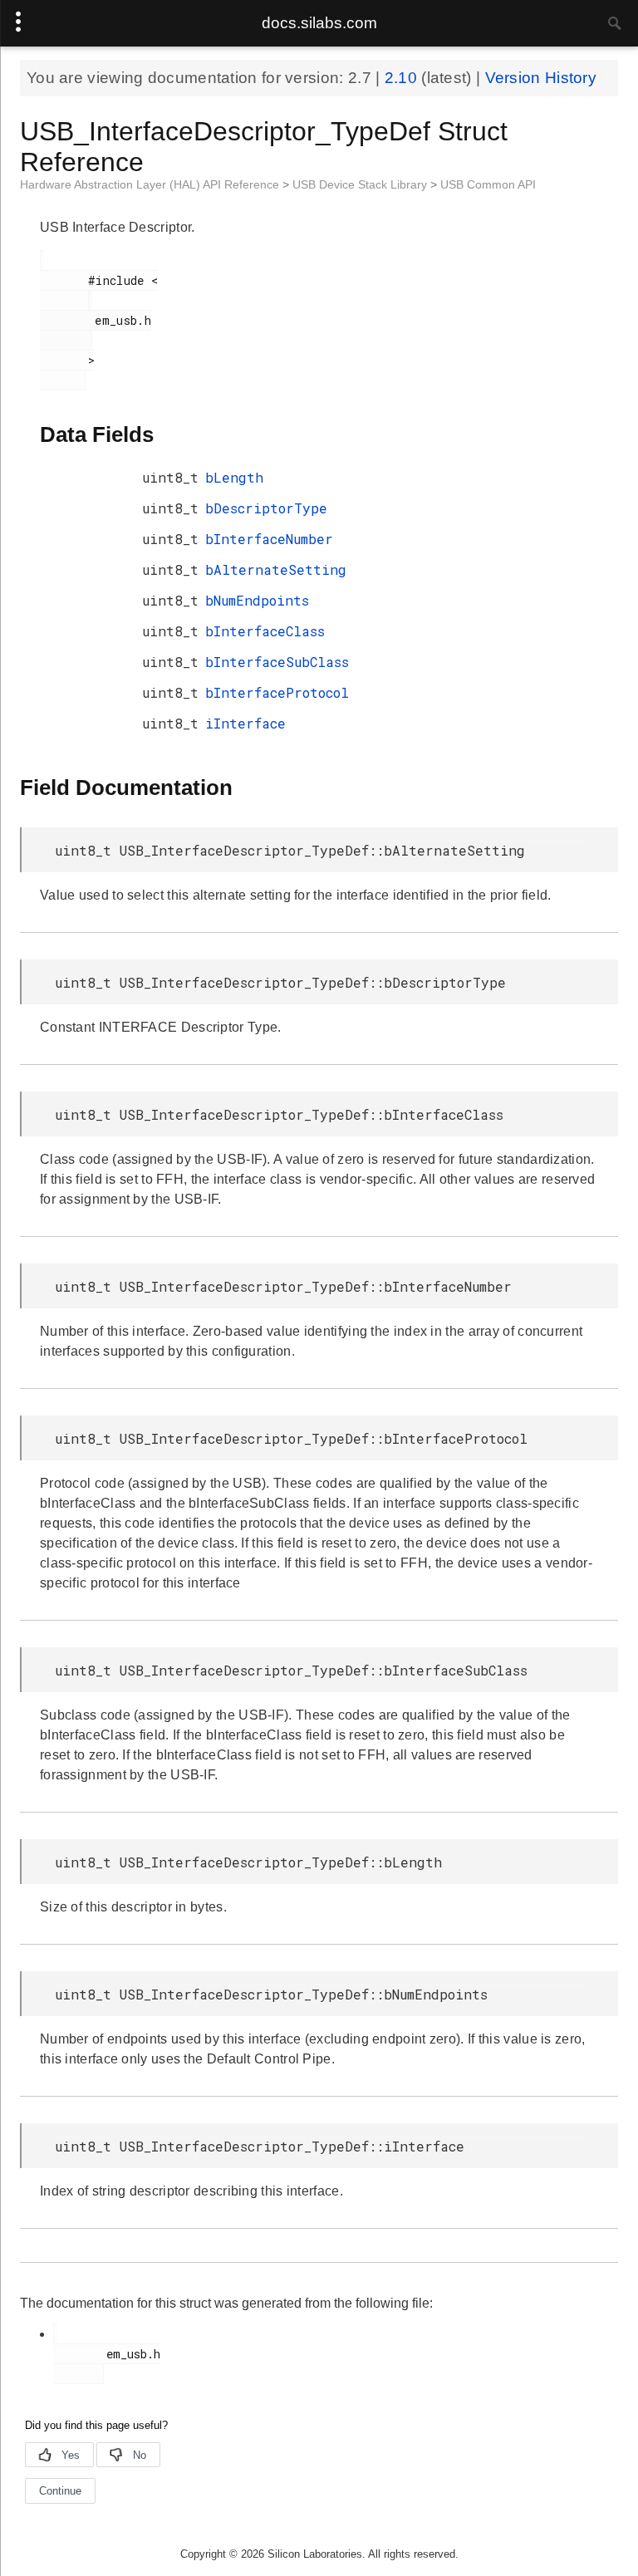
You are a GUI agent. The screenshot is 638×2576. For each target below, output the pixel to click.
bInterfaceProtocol (277, 692)
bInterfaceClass (265, 631)
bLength (234, 477)
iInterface (245, 723)
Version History (541, 78)
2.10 (403, 78)
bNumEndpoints (257, 600)
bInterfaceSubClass (277, 662)
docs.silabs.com (319, 23)
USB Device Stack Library (361, 184)
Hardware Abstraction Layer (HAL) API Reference (151, 184)
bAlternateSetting (276, 569)
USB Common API (488, 184)
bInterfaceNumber (269, 539)
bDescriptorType (266, 508)
